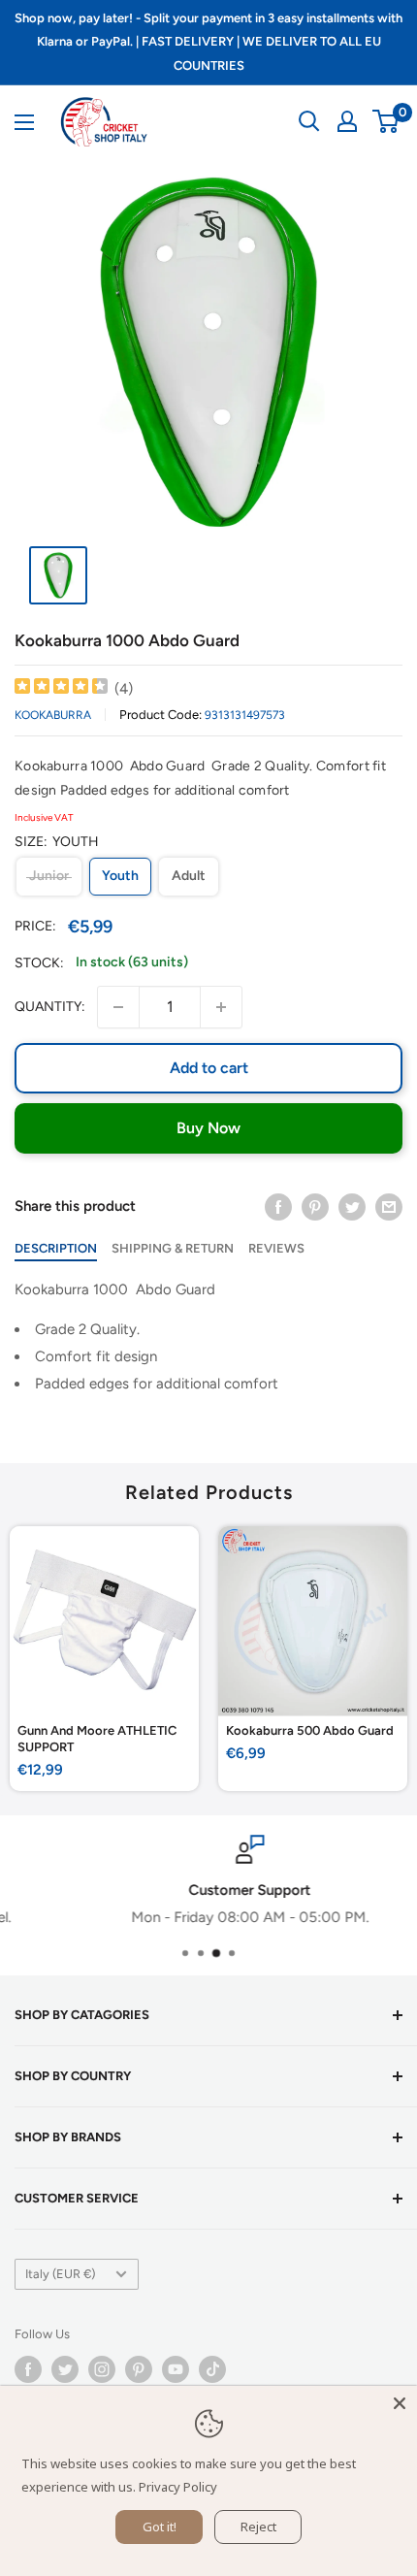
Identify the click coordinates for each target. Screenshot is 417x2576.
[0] (386, 121)
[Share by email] (389, 1206)
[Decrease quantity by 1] (118, 1007)
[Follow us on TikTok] (212, 2369)
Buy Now (208, 1128)
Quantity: (50, 1007)
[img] (61, 688)
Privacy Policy (178, 2487)
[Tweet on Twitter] (352, 1206)
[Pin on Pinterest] (315, 1206)
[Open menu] (24, 122)
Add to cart (209, 1068)
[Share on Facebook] (278, 1206)
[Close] (400, 2403)
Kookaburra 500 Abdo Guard (310, 1730)
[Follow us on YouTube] (176, 2369)
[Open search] (309, 121)
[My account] (347, 121)
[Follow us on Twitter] (65, 2369)
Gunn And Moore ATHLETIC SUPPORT (97, 1739)
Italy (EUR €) (60, 2274)
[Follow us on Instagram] (102, 2369)
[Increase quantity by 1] (221, 1007)
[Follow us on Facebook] (28, 2369)
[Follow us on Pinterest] (139, 2369)
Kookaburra (53, 715)
